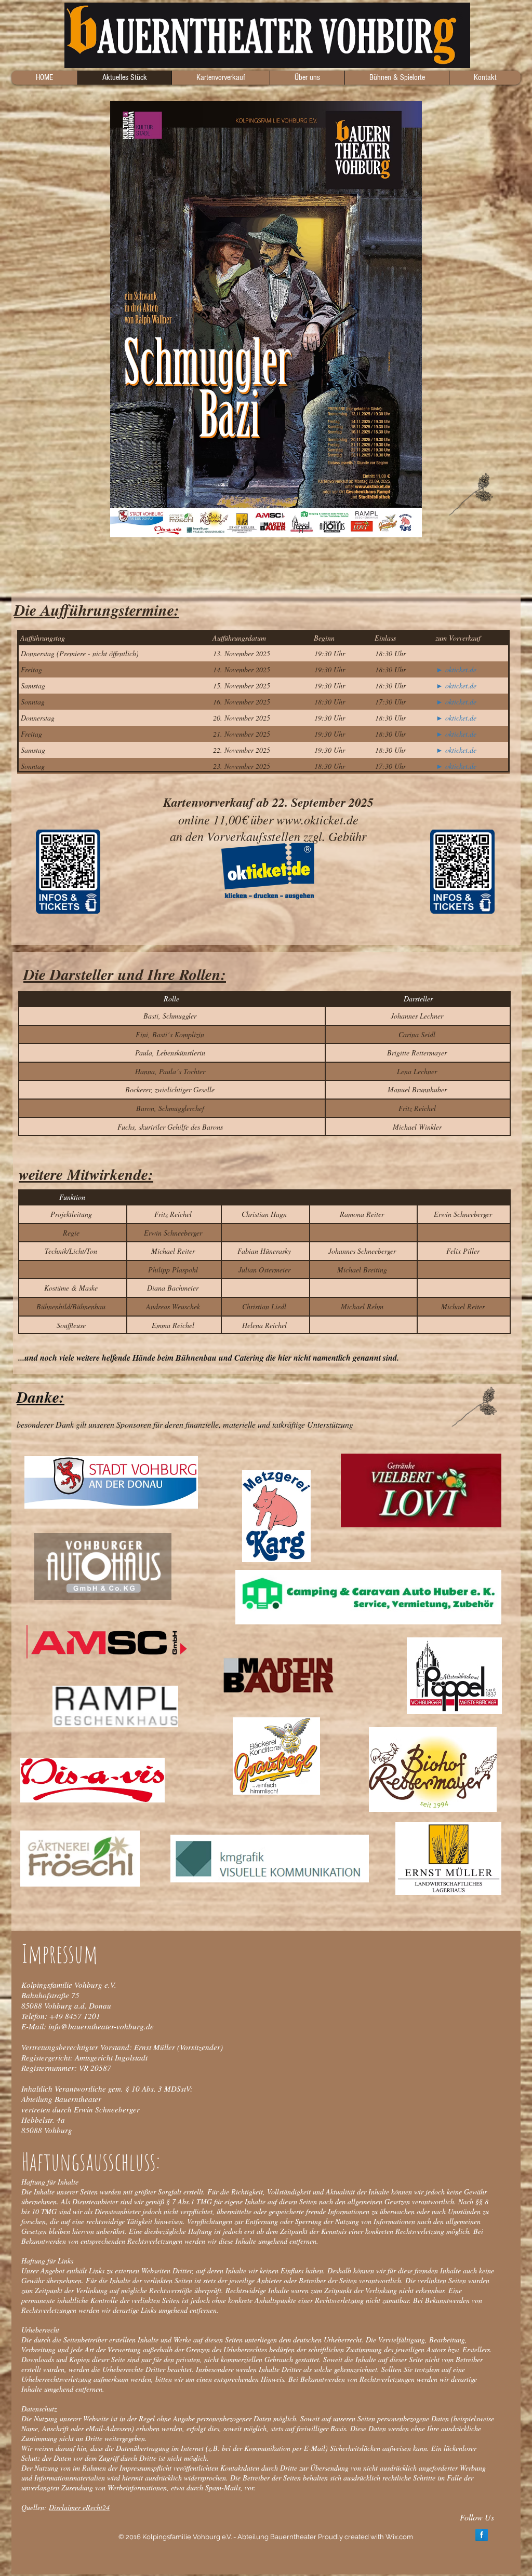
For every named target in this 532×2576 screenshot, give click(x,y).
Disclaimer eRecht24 (79, 2503)
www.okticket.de (317, 819)
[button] (307, 78)
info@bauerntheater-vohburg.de (101, 2022)
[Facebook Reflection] (482, 2531)
